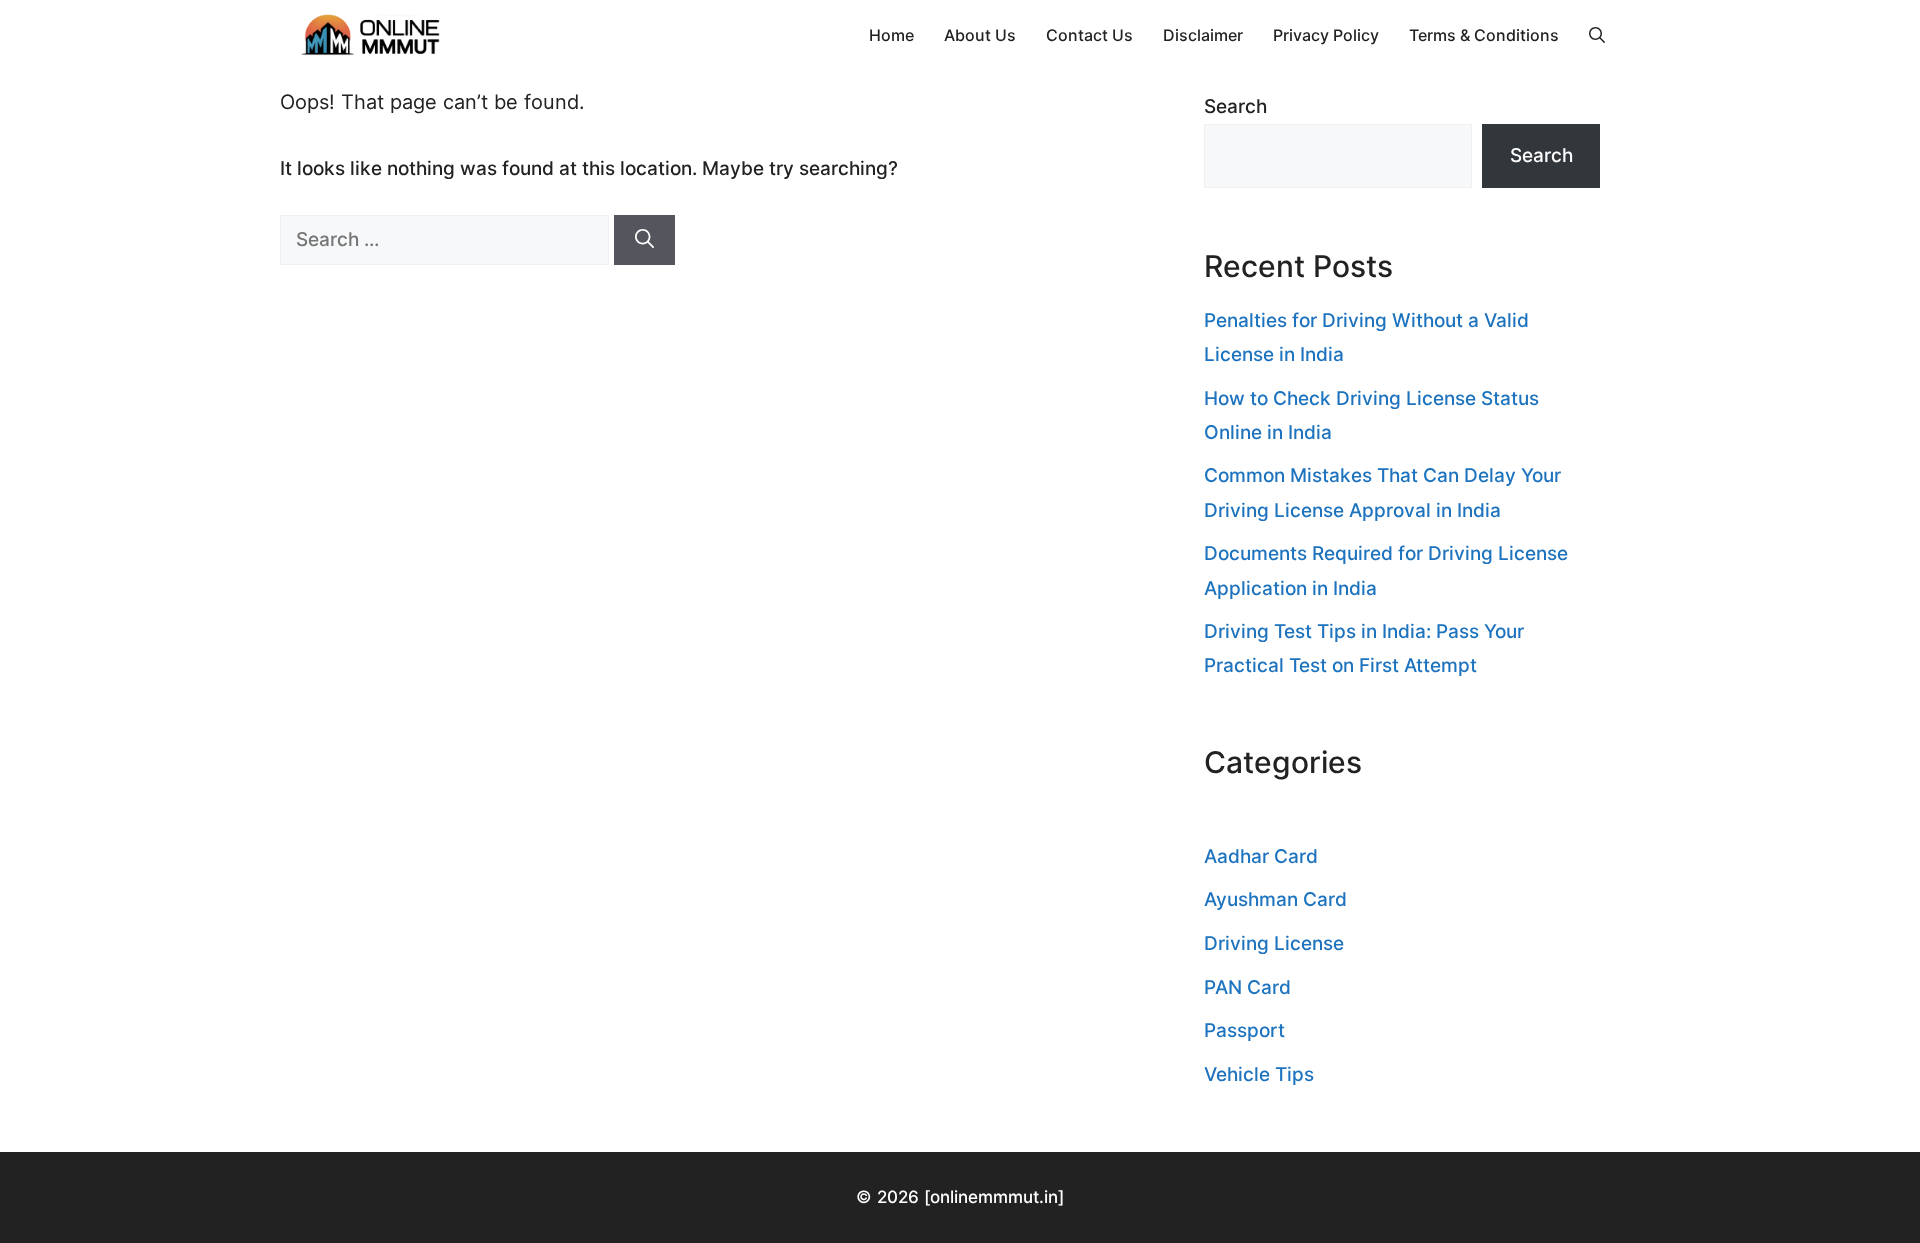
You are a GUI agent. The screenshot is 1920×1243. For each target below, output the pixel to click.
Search (1235, 106)
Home (891, 35)
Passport (1244, 1030)
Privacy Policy (1326, 35)
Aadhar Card (1261, 856)
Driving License (1274, 943)
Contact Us (1089, 35)
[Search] (644, 240)
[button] (1597, 35)
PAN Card (1247, 987)
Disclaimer (1203, 35)
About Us (980, 35)
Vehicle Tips (1259, 1074)
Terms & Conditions (1484, 35)
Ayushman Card (1275, 899)
